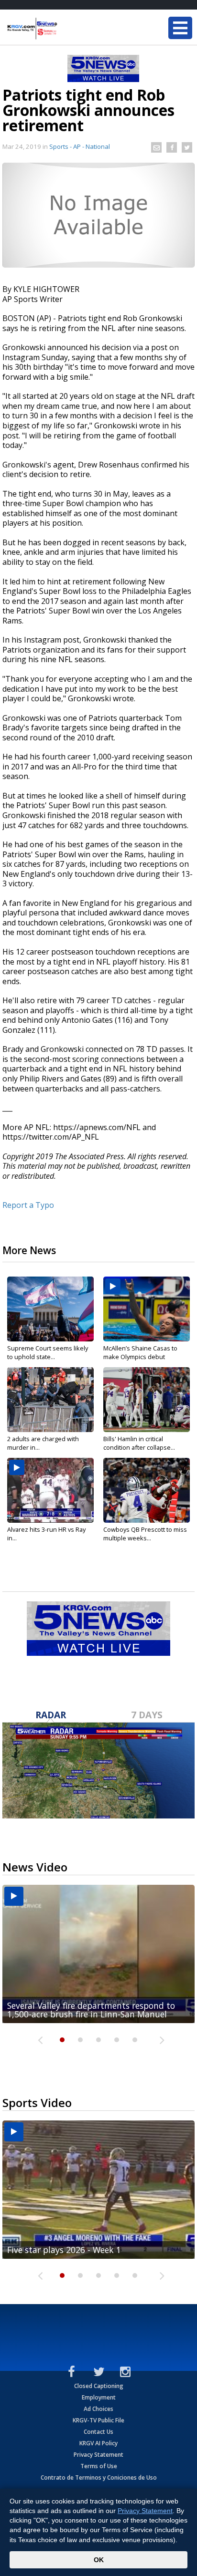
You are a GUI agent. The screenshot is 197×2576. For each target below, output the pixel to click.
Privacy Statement (98, 2455)
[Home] (65, 29)
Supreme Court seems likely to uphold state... (48, 1352)
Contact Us (98, 2432)
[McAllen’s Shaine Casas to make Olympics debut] (147, 1309)
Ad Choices (98, 2409)
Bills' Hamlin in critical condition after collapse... (139, 1443)
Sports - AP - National (80, 146)
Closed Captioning (99, 2386)
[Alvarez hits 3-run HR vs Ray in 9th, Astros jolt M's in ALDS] (50, 1490)
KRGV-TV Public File (98, 2420)
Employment (99, 2397)
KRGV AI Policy (98, 2443)
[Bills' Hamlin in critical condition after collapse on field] (147, 1400)
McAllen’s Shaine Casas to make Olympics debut (140, 1352)
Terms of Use (99, 2466)
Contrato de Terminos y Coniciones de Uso (99, 2477)
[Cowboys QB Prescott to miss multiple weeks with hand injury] (147, 1490)
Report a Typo (28, 1205)
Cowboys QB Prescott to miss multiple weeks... (145, 1534)
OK (99, 2560)
